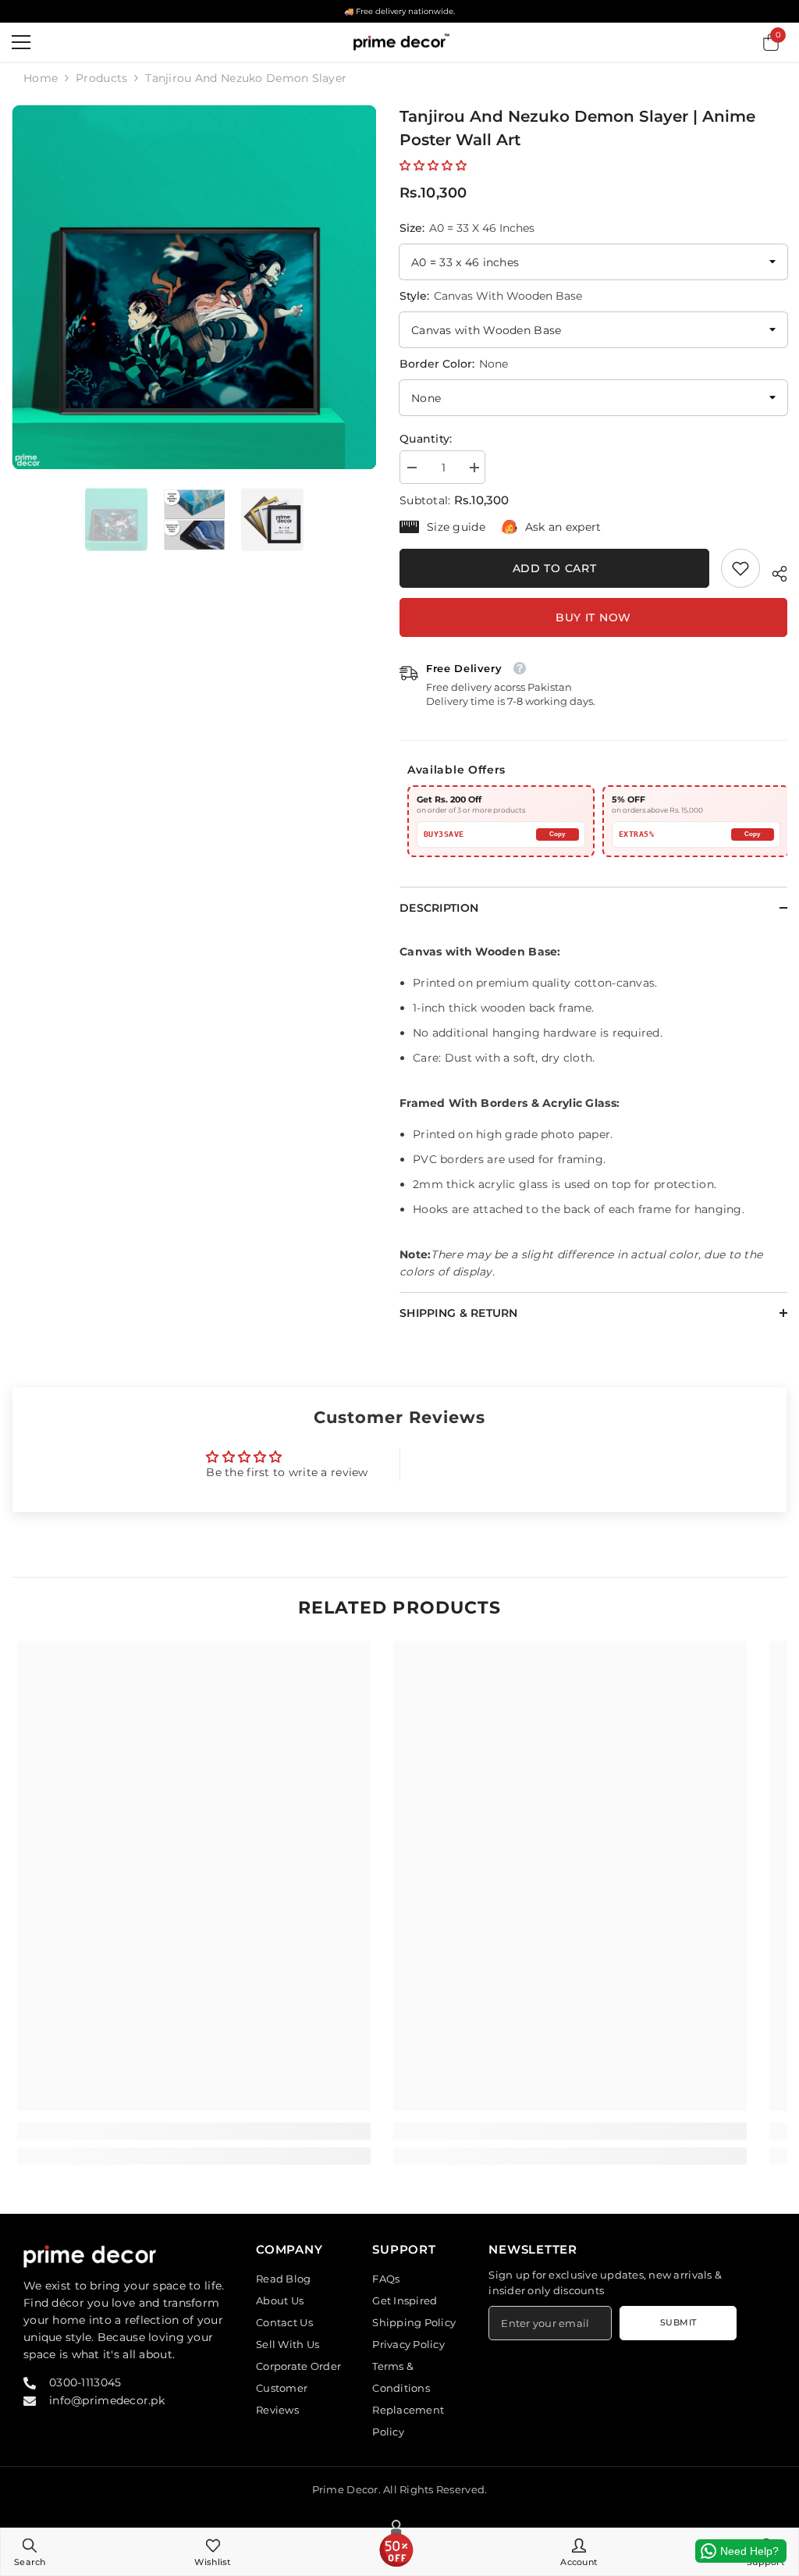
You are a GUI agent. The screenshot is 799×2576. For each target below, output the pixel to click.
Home (41, 78)
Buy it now (593, 617)
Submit (678, 2322)
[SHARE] (774, 571)
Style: (491, 296)
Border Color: (454, 364)
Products (101, 78)
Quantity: (426, 439)
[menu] (21, 42)
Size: (467, 228)
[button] (433, 165)
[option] (194, 287)
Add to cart (555, 568)
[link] (740, 568)
